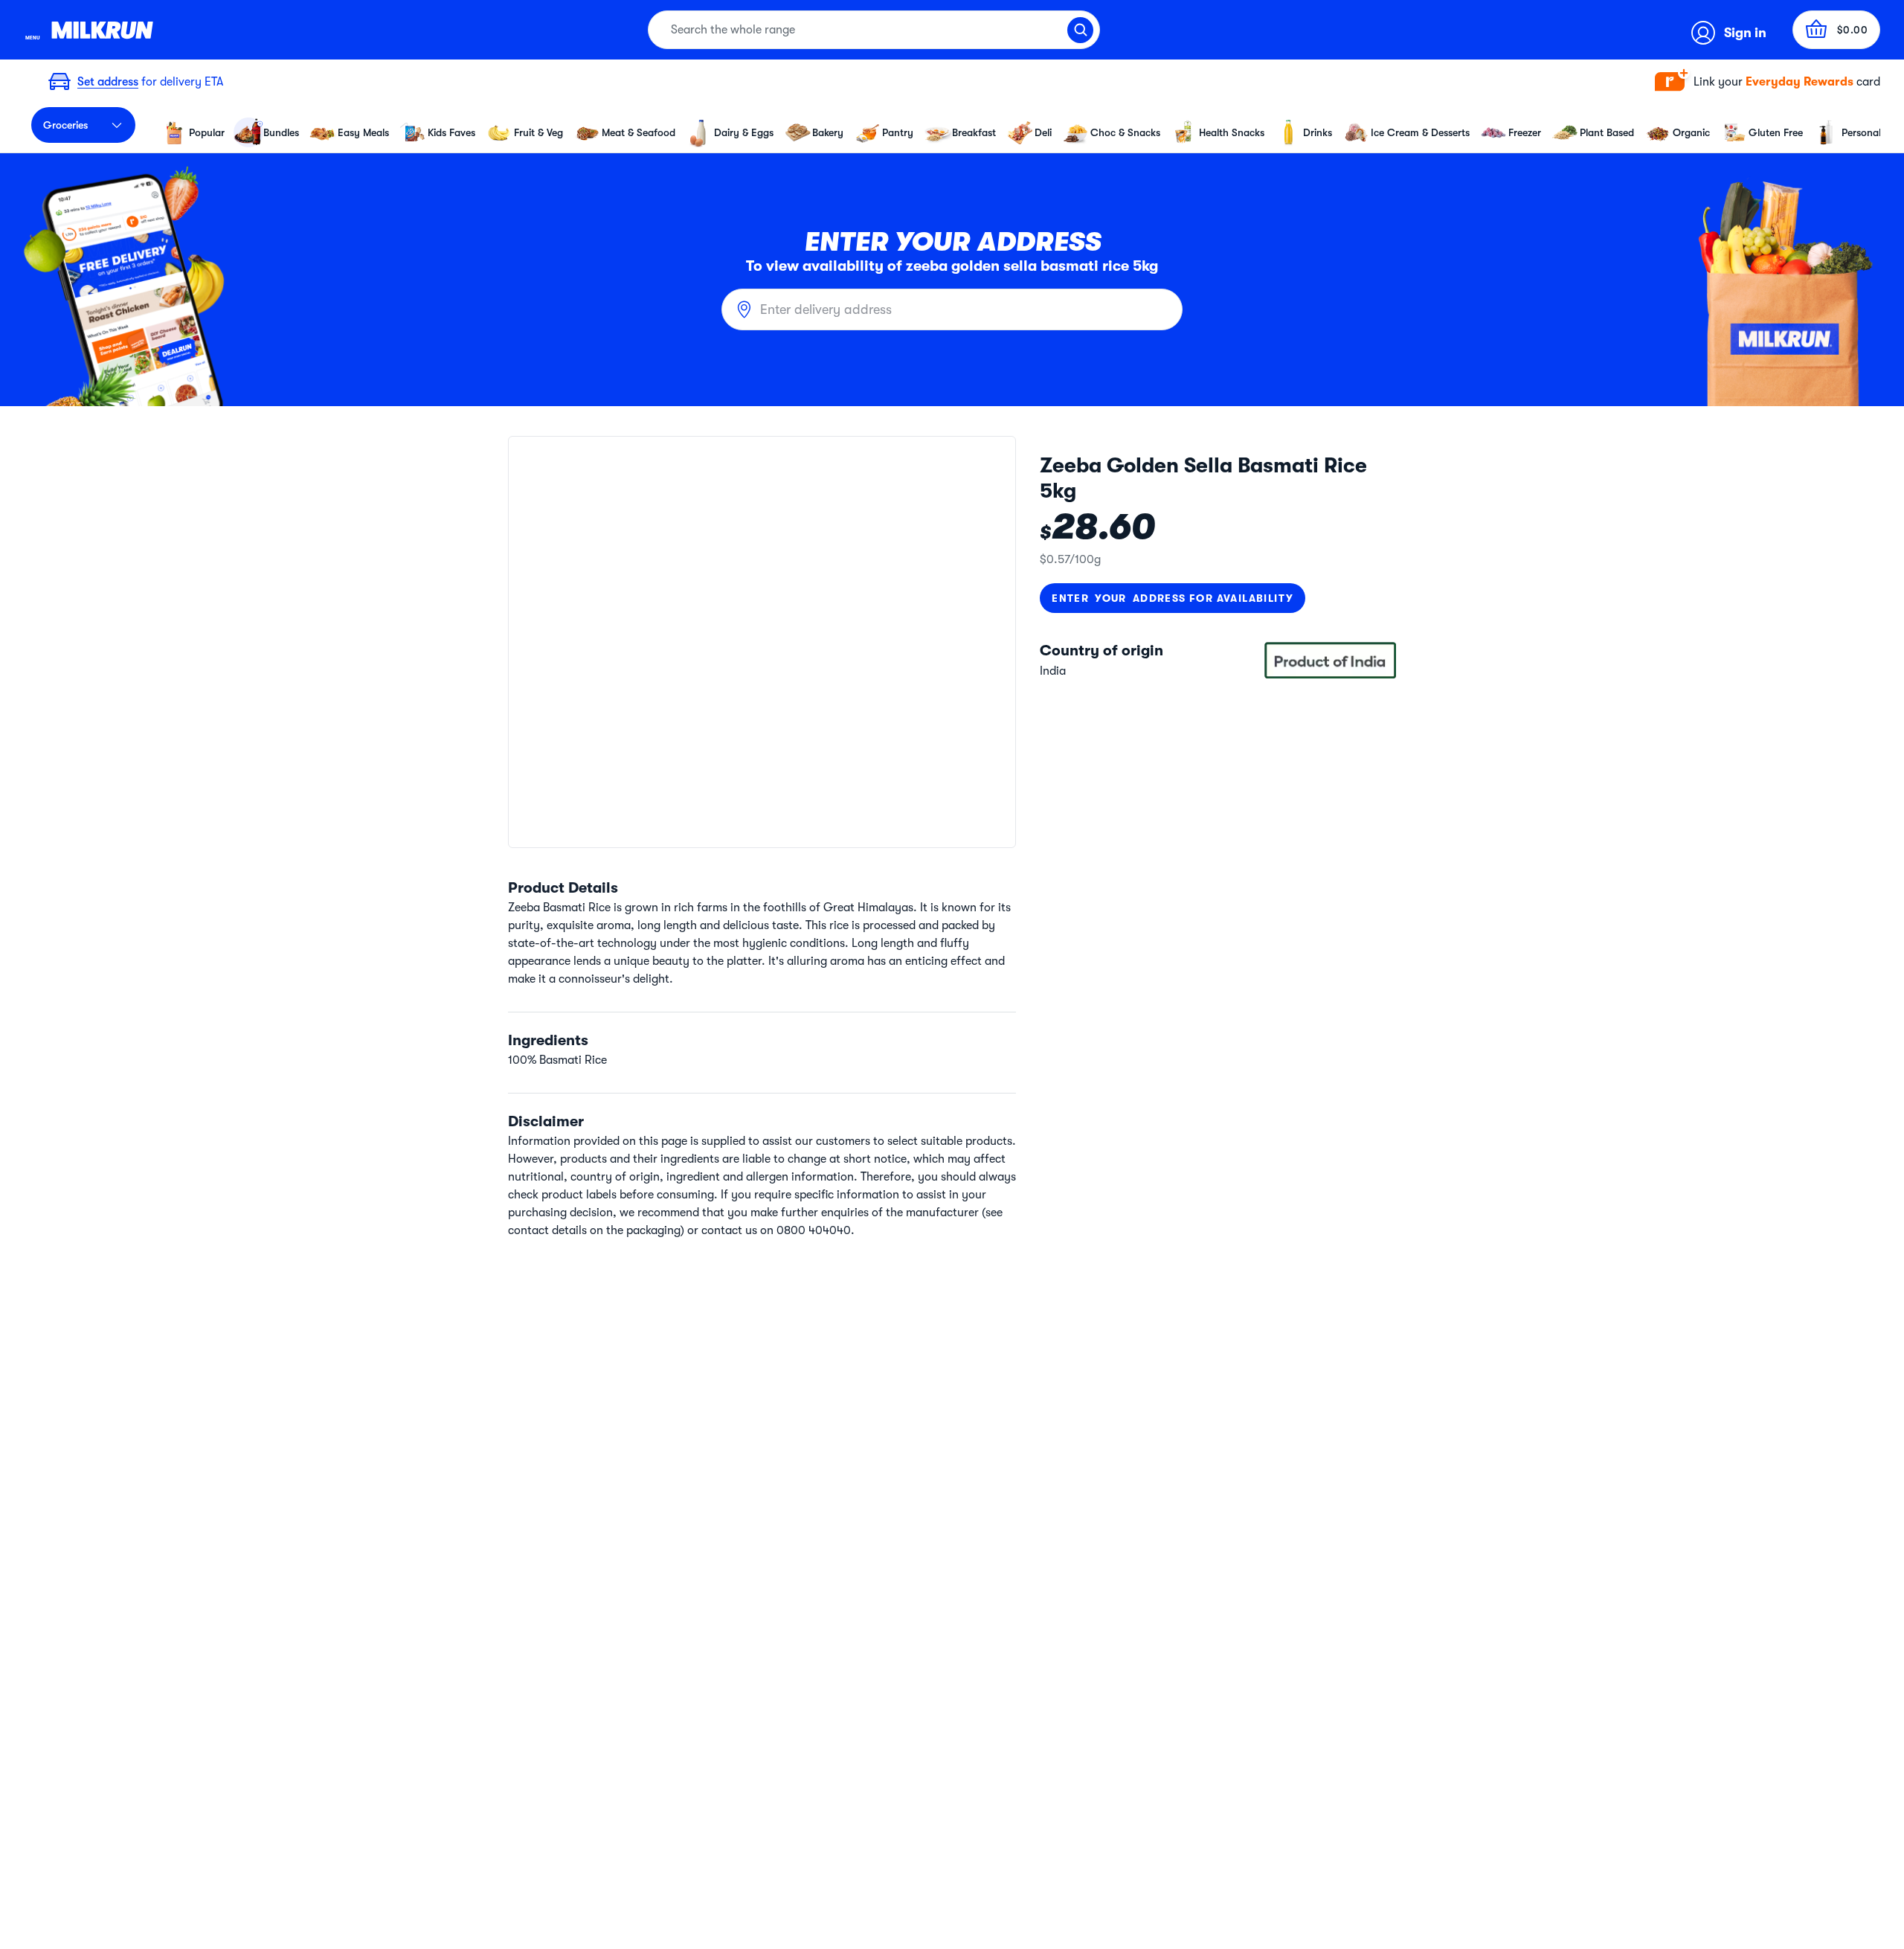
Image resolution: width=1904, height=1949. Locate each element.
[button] (1768, 82)
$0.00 (1853, 30)
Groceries (65, 125)
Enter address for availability (1173, 598)
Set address (108, 82)
